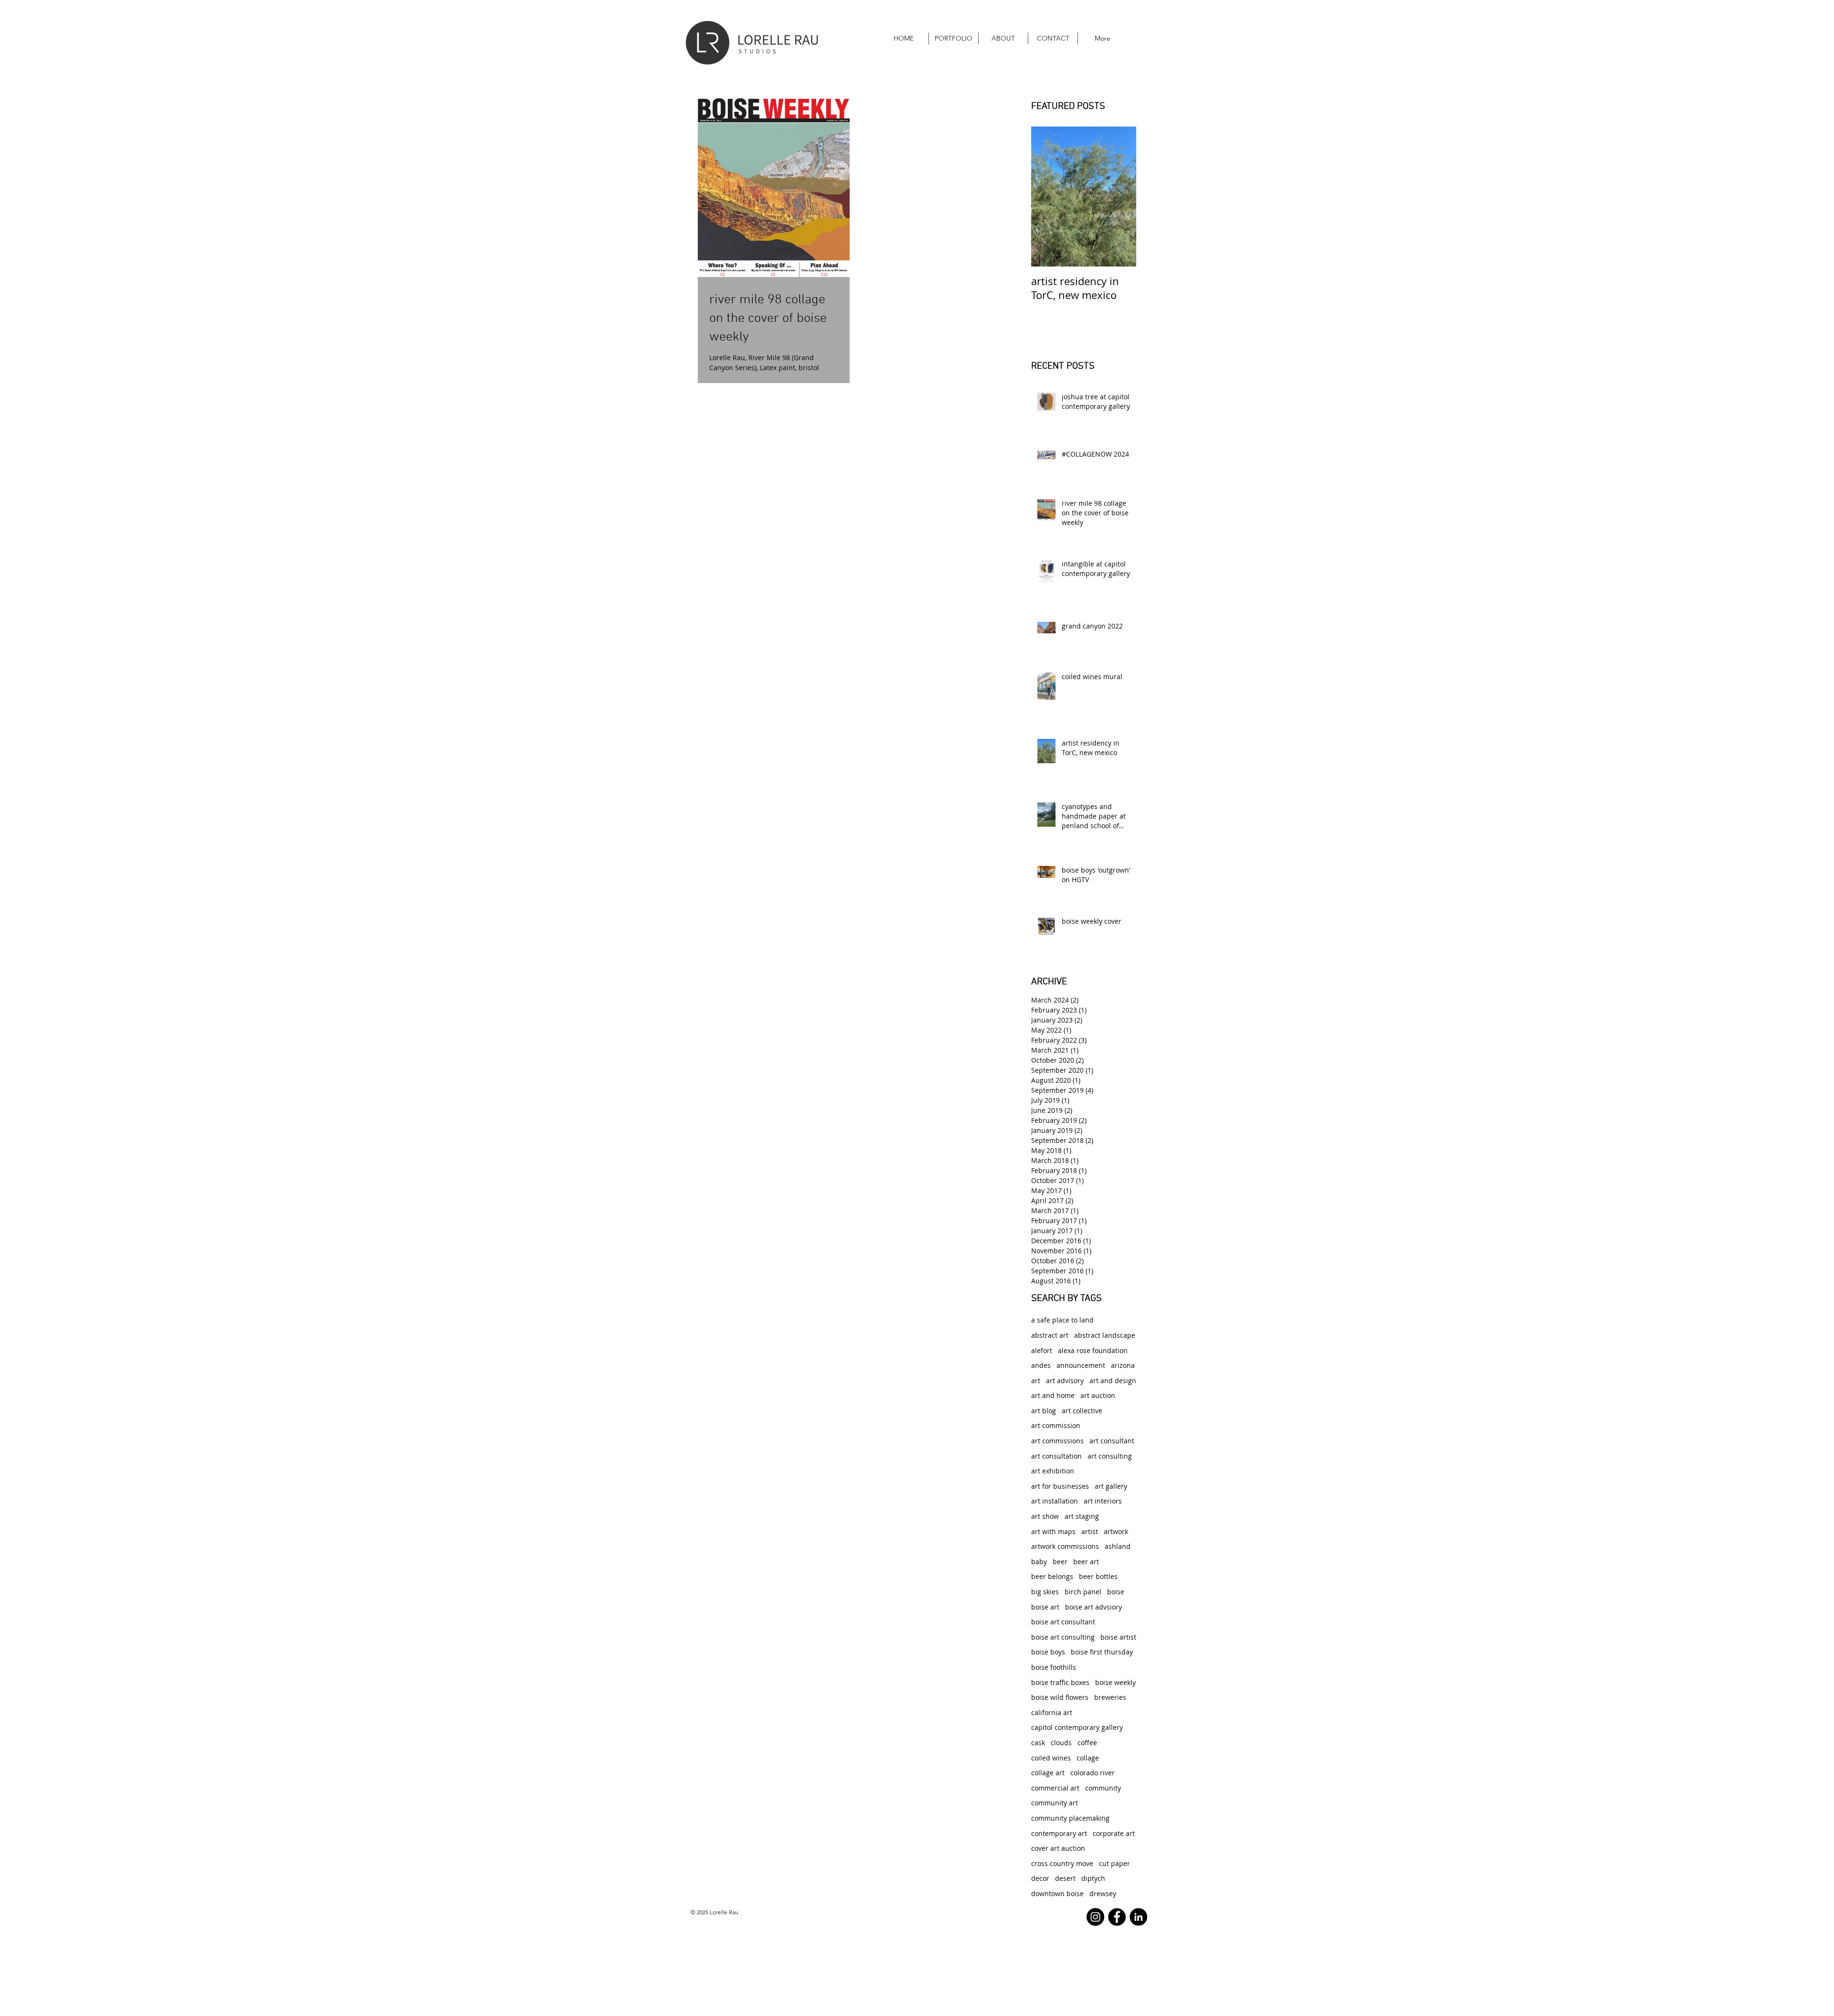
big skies (1045, 1592)
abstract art (1050, 1335)
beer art (1086, 1562)
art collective (1082, 1411)
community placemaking (1070, 1818)
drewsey (1103, 1893)
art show (1045, 1516)
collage (1088, 1758)
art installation (1055, 1501)
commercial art (1055, 1788)
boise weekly (1115, 1682)
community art (1055, 1803)
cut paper (1114, 1863)
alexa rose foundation (1093, 1350)
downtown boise (1057, 1893)
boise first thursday (1102, 1652)
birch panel (1083, 1592)
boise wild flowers (1060, 1697)
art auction (1098, 1395)
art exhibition (1053, 1471)
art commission (1056, 1425)
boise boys (1048, 1652)
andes (1041, 1365)
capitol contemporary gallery (1077, 1727)
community (1103, 1788)
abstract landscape (1105, 1335)
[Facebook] (1117, 1917)
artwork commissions (1065, 1546)
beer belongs (1052, 1576)
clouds (1061, 1743)
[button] (954, 38)
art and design (1113, 1381)
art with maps (1053, 1531)
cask (1038, 1743)
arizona (1123, 1365)
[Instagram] (1095, 1917)
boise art (1045, 1607)
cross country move (1062, 1863)
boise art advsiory (1093, 1607)
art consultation (1056, 1456)
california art (1052, 1712)
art (1036, 1381)
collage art (1048, 1773)
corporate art (1114, 1833)
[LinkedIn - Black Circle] (1138, 1917)
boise (1116, 1592)
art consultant (1112, 1441)
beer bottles (1098, 1576)
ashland (1118, 1546)
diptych (1093, 1878)
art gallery (1111, 1486)
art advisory (1065, 1381)
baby (1039, 1562)
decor (1040, 1878)
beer (1060, 1562)
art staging (1082, 1516)
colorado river (1093, 1773)
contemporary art (1059, 1833)
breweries (1110, 1697)
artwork (1116, 1531)
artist (1090, 1531)
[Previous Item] (1046, 197)
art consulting (1110, 1456)
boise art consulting (1063, 1637)
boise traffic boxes (1060, 1682)
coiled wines (1051, 1758)
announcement (1081, 1365)
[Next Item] (1121, 197)
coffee (1087, 1743)
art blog (1044, 1411)
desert (1065, 1878)
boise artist (1118, 1637)
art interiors (1103, 1501)
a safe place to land (1062, 1320)
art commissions (1057, 1441)
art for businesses (1060, 1486)
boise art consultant (1063, 1622)
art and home (1053, 1395)
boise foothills (1054, 1667)
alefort (1042, 1350)
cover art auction (1058, 1848)
